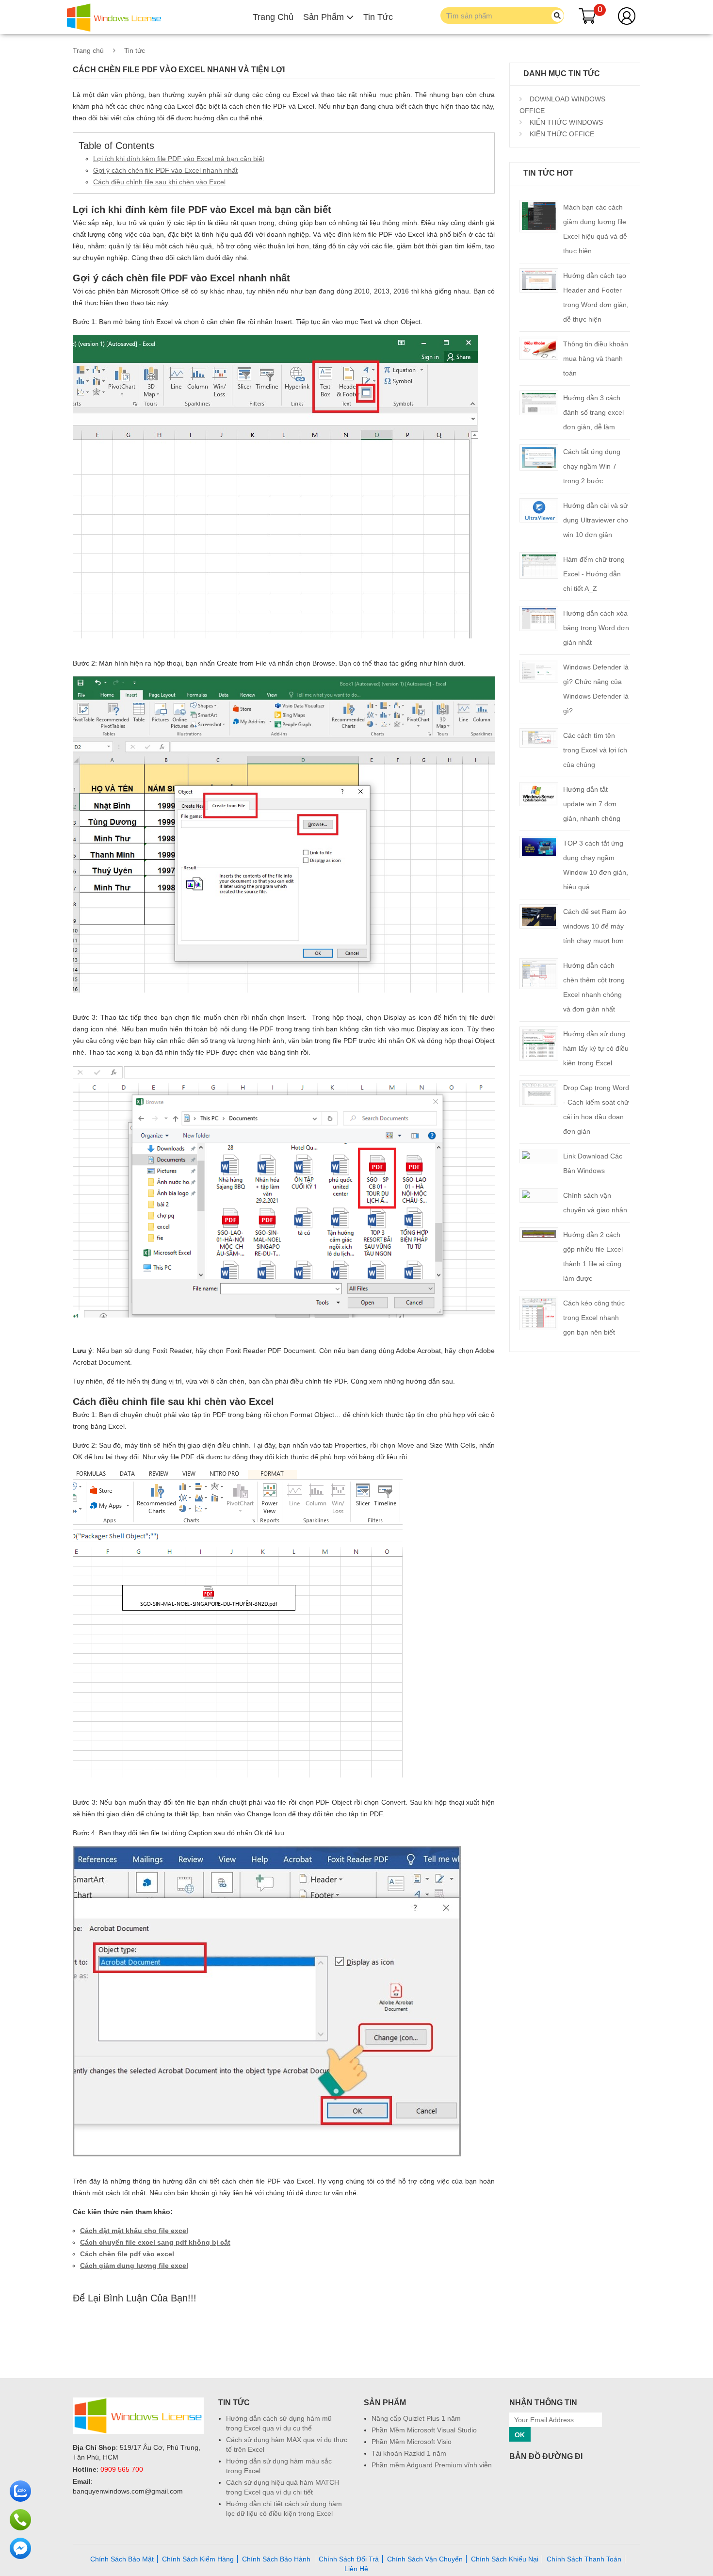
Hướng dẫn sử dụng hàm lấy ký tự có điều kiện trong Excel (596, 1048)
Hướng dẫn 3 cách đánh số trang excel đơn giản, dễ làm (593, 412)
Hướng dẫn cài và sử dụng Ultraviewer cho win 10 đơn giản (596, 520)
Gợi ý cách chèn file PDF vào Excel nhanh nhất (165, 170)
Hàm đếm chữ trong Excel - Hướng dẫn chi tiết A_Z (594, 574)
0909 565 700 (122, 2469)
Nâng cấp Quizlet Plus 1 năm (416, 2418)
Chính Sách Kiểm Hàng (198, 2559)
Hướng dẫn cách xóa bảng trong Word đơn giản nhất (596, 628)
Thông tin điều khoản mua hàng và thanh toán (596, 359)
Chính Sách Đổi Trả (349, 2559)
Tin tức (135, 50)
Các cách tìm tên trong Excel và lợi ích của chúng (595, 750)
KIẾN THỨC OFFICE (561, 134)
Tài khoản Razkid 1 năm (409, 2453)
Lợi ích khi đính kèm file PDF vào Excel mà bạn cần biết (179, 159)
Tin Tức (378, 17)
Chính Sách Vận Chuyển (425, 2559)
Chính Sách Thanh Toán (584, 2559)
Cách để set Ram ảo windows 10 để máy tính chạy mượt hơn (595, 926)
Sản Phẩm (325, 17)
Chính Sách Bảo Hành (277, 2559)
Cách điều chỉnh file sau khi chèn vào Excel (159, 182)
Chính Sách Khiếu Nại (505, 2559)
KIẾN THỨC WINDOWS (565, 122)
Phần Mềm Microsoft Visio (412, 2442)
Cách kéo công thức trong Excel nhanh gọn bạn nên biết (594, 1318)
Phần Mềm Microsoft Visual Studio (424, 2430)
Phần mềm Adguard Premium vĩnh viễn (432, 2465)
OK (520, 2435)
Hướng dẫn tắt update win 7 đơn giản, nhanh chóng (592, 804)
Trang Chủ (273, 17)
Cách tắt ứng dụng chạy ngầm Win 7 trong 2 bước (592, 466)
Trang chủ (88, 50)
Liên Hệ (356, 2569)
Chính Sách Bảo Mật (122, 2559)
